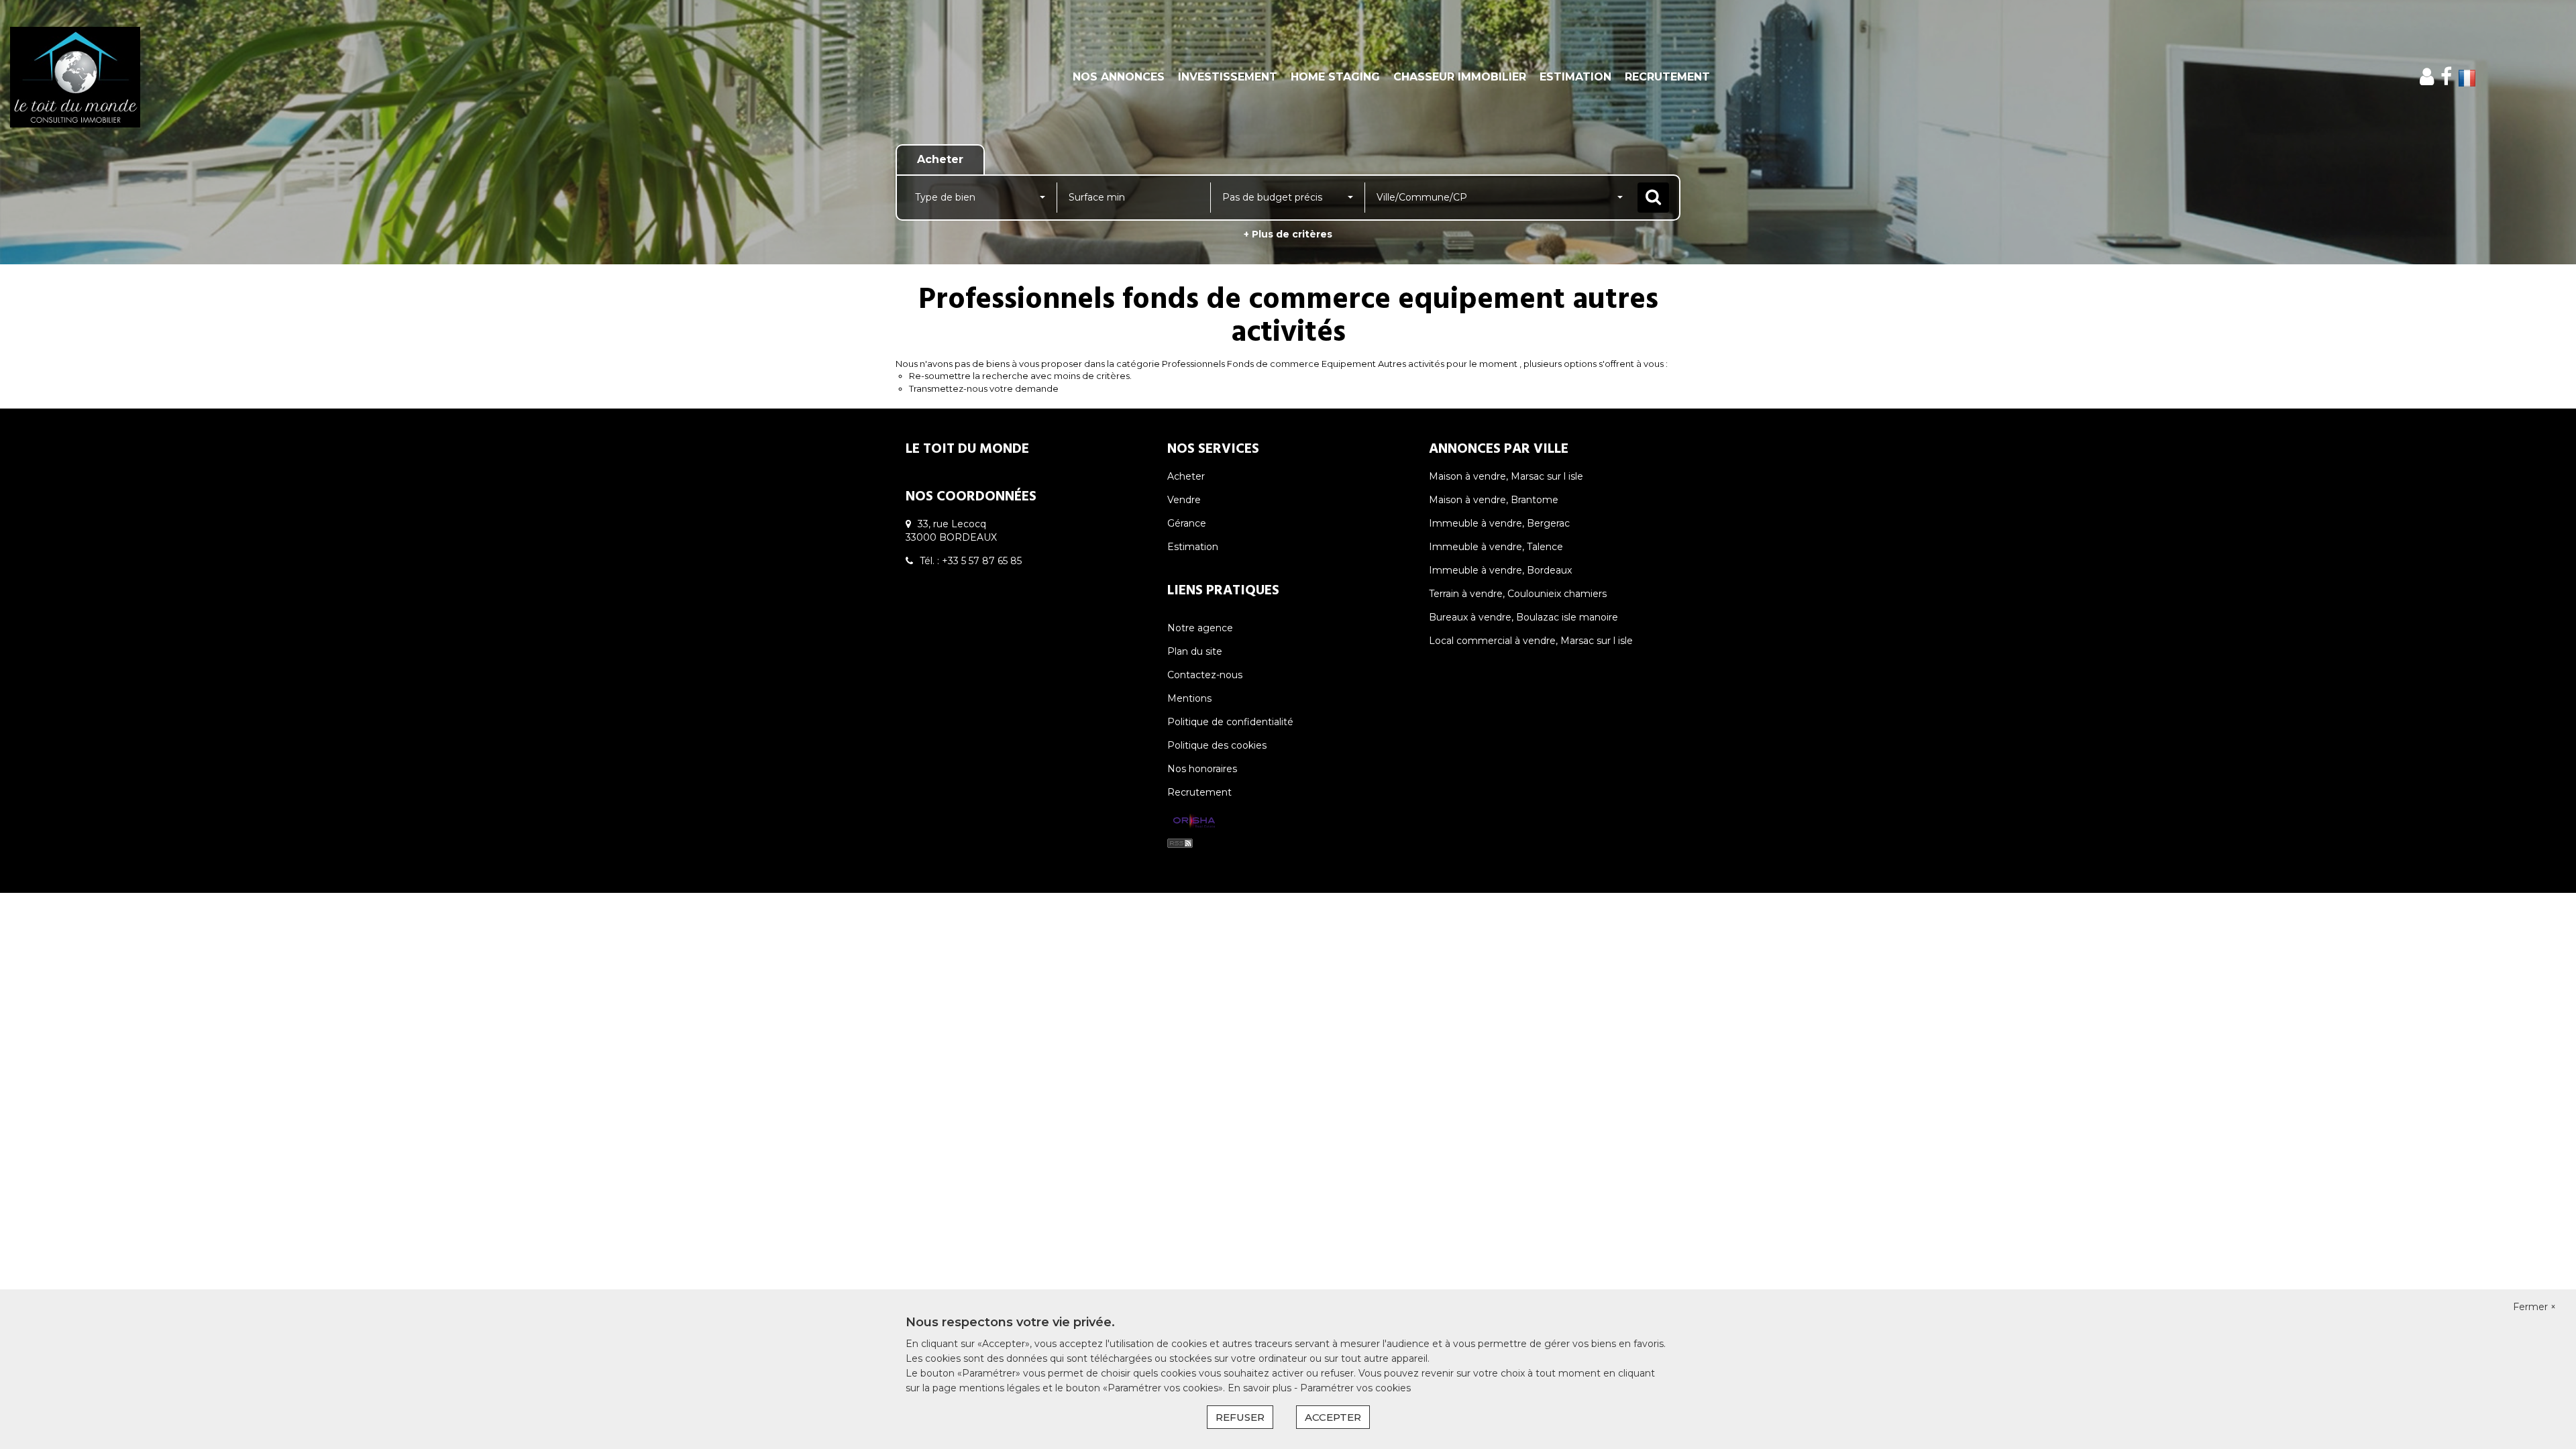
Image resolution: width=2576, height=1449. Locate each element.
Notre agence (1200, 628)
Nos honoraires (1202, 769)
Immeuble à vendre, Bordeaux (1500, 570)
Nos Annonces (1119, 77)
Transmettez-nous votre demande (984, 388)
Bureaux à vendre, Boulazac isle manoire (1523, 617)
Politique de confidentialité (1230, 722)
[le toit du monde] (232, 77)
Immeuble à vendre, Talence (1496, 547)
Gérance (1187, 523)
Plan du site (1195, 651)
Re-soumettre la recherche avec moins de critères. (1020, 376)
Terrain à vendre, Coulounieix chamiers (1518, 594)
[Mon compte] (2427, 77)
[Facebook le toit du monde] (2446, 77)
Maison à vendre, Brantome (1494, 500)
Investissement (1228, 77)
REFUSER (1240, 1417)
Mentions (1189, 698)
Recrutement (1667, 77)
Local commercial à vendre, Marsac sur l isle (1531, 641)
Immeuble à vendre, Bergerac (1499, 523)
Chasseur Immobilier (1460, 77)
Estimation (1575, 77)
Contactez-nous (1205, 675)
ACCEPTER (1333, 1417)
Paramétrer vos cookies (1355, 1388)
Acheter (1186, 476)
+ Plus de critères (1288, 234)
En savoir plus (1261, 1388)
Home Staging (1335, 77)
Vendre (1184, 500)
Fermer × (2534, 1307)
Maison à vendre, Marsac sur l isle (1506, 476)
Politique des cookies (1217, 745)
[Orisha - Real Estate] (1194, 821)
